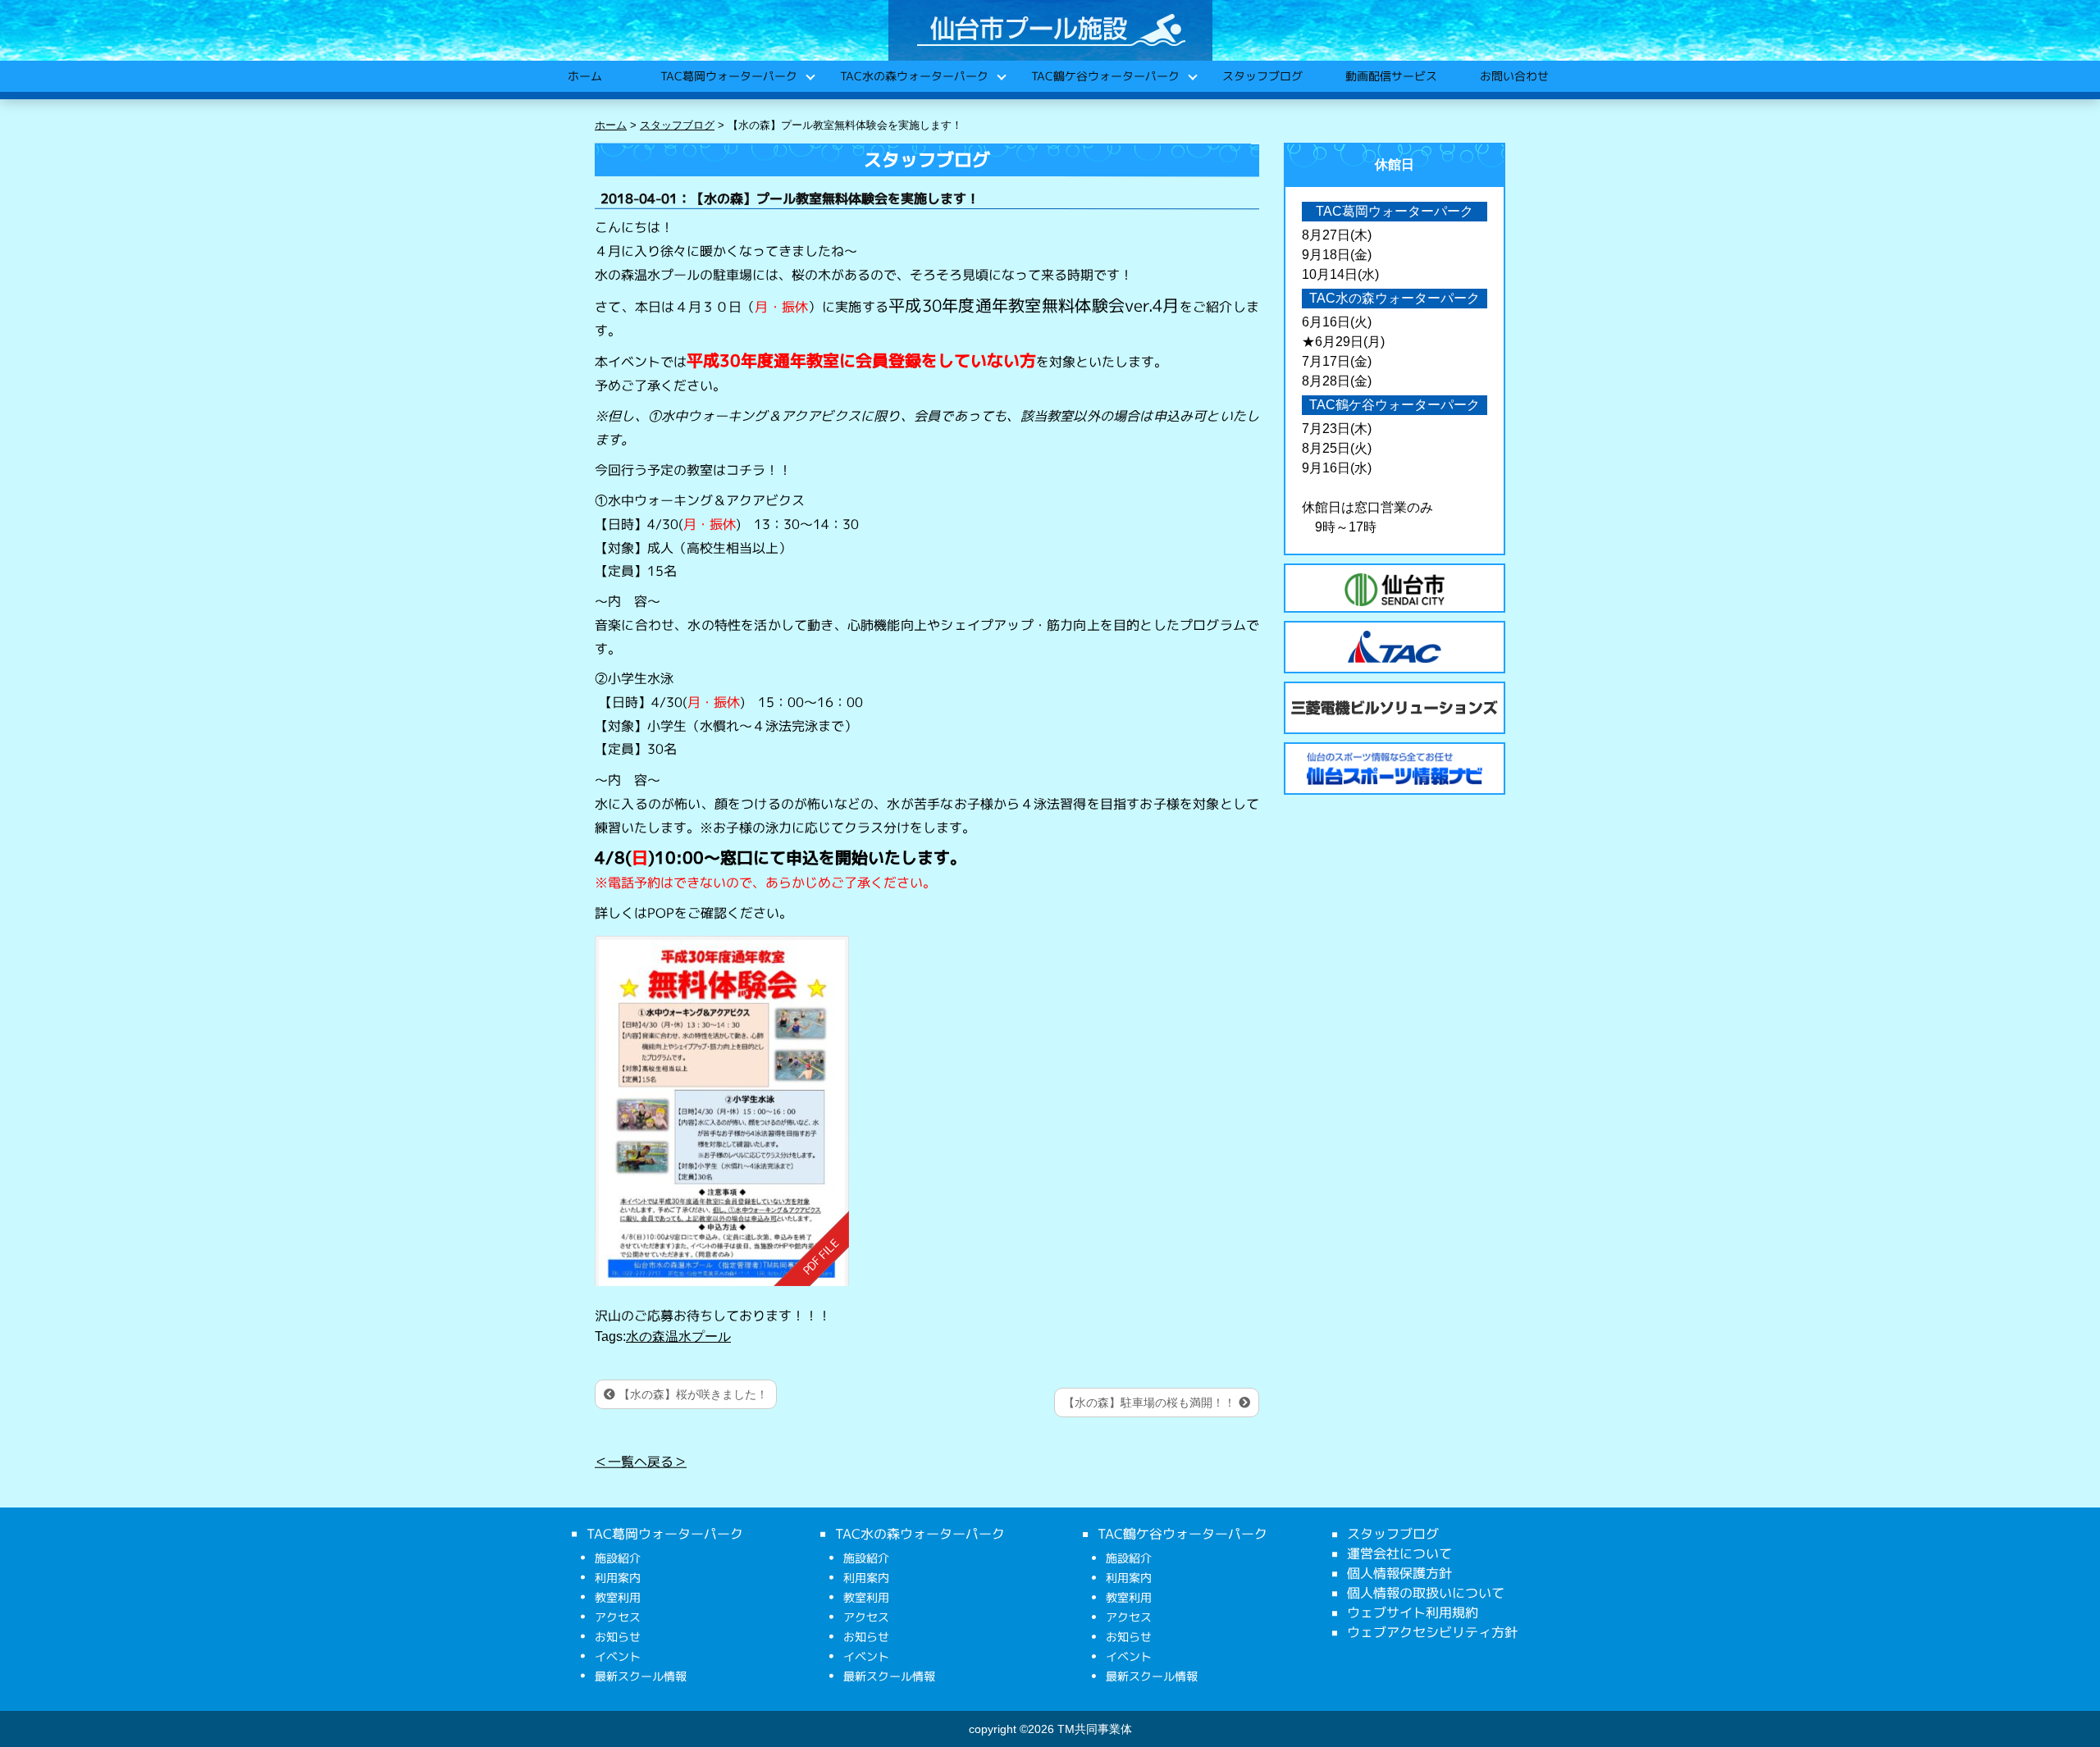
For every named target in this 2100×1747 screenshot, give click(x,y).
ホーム (584, 76)
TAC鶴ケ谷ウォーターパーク (1105, 76)
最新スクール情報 (641, 1676)
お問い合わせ (1513, 76)
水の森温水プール (678, 1336)
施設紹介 (618, 1558)
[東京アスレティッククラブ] (1395, 647)
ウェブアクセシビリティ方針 (1432, 1632)
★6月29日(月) (1343, 342)
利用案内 (618, 1578)
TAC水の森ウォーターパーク (913, 76)
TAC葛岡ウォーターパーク (728, 76)
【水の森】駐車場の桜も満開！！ (1151, 1403)
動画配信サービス (1390, 76)
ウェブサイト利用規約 (1413, 1612)
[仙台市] (1395, 590)
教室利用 (618, 1597)
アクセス (618, 1617)
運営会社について (1399, 1553)
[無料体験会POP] (722, 1110)
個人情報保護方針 (1399, 1573)
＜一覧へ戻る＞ (641, 1462)
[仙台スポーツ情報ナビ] (1395, 769)
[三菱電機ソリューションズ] (1395, 708)
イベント (618, 1656)
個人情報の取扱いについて (1426, 1593)
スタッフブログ (1262, 76)
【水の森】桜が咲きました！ (692, 1394)
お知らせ (618, 1637)
